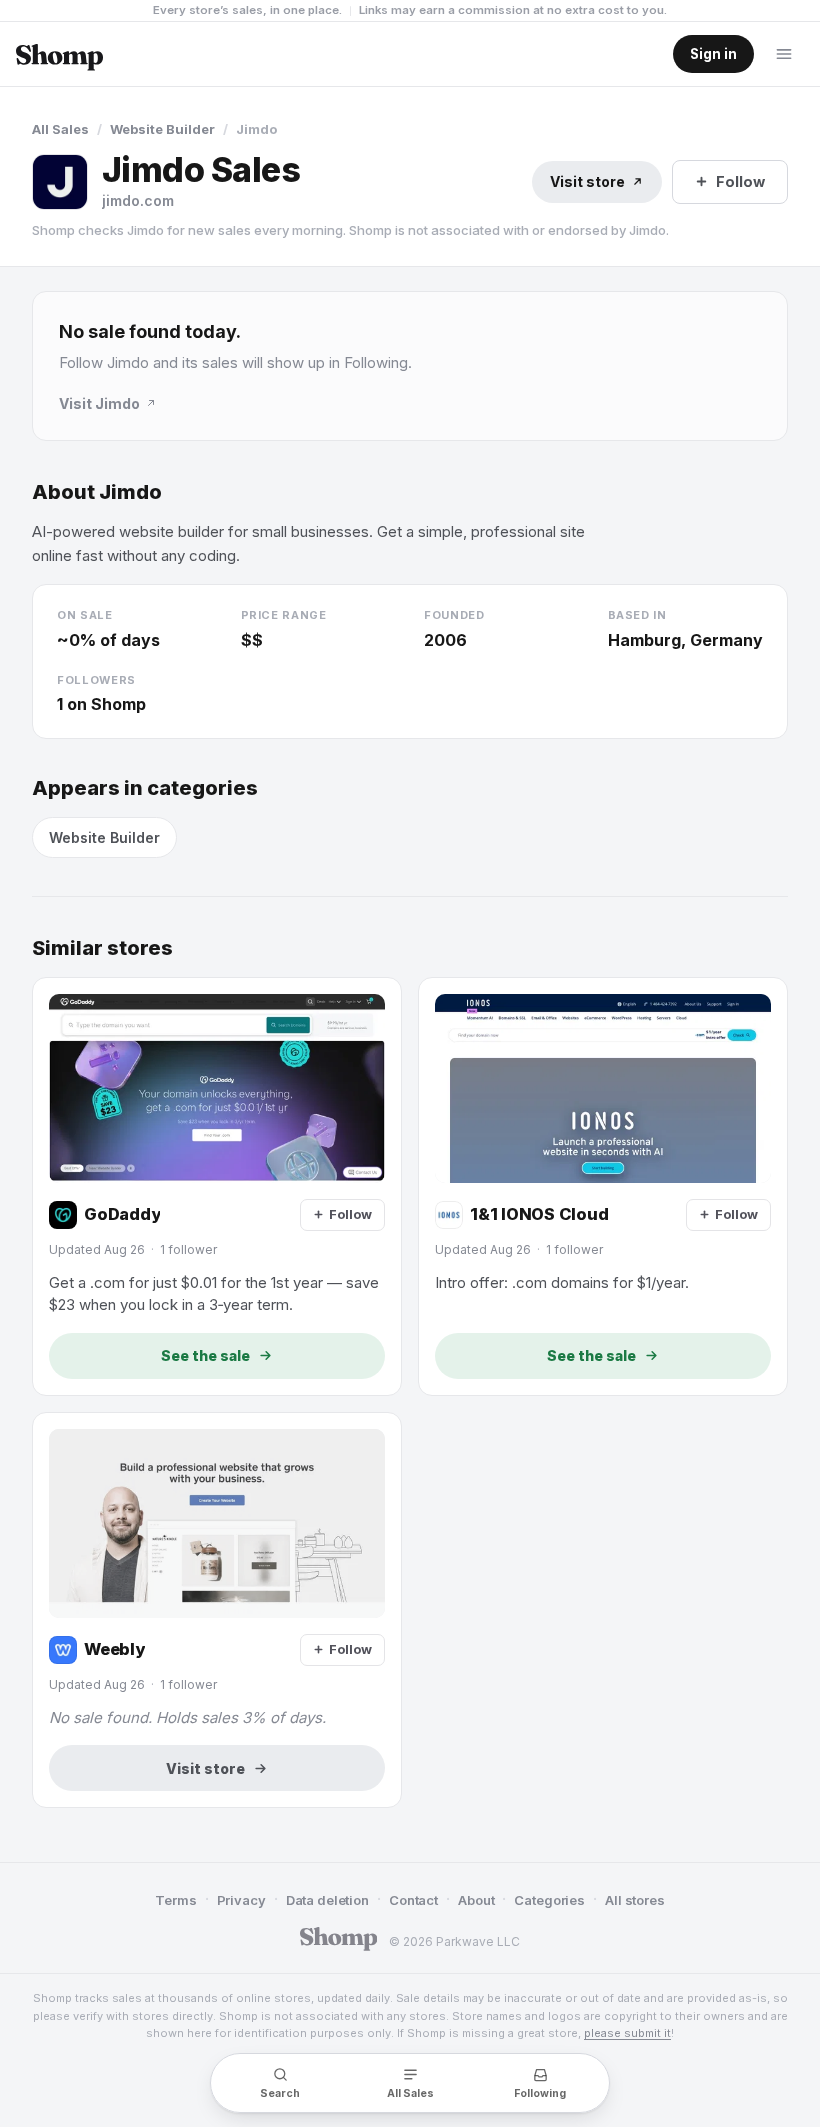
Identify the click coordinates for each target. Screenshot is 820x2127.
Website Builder (162, 129)
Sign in (713, 54)
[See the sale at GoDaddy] (217, 1186)
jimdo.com (138, 200)
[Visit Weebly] (217, 1610)
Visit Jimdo (99, 403)
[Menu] (784, 54)
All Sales (60, 129)
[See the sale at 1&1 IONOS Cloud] (603, 1186)
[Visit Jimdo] (60, 182)
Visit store (587, 181)
